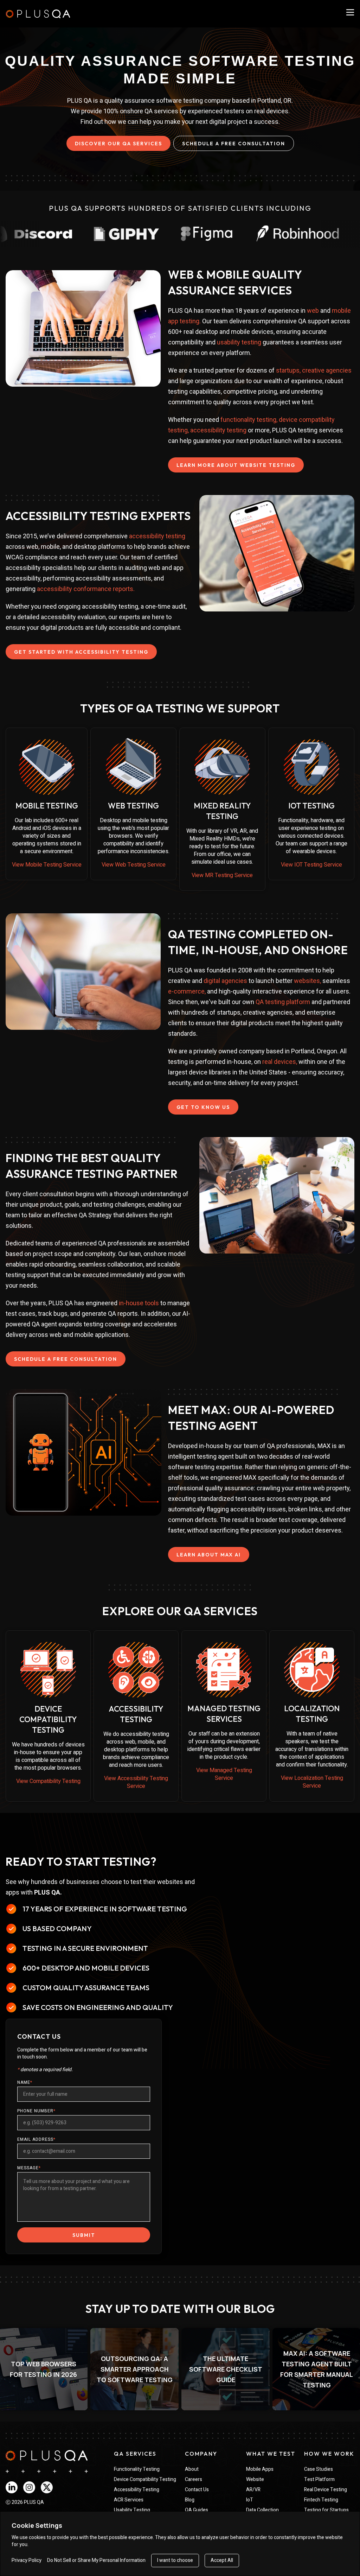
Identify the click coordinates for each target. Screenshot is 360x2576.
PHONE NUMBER (36, 2111)
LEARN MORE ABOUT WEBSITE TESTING (236, 465)
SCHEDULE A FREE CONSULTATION (234, 144)
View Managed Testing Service (224, 1774)
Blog (190, 2500)
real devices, (280, 1062)
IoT (250, 2500)
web (313, 310)
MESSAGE (29, 2168)
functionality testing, (249, 420)
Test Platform (319, 2479)
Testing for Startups (326, 2510)
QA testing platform (283, 1002)
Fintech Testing (321, 2500)
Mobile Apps (260, 2469)
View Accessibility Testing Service (136, 1782)
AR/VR (253, 2490)
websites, (307, 981)
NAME (25, 2082)
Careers (194, 2479)
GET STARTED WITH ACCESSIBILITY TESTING (81, 652)
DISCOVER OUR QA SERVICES (118, 144)
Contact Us (197, 2490)
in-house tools (139, 1303)
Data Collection (262, 2510)
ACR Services (129, 2500)
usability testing (239, 342)
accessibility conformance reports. (86, 589)
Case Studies (319, 2469)
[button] (134, 2369)
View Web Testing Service (134, 865)
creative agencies (327, 370)
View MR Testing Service (222, 875)
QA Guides (197, 2510)
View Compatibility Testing (48, 1781)
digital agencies (225, 981)
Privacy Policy (27, 2561)
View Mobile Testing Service (47, 865)
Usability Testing (132, 2510)
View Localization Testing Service (312, 1782)
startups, (289, 370)
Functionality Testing (137, 2469)
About (192, 2469)
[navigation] (47, 2456)
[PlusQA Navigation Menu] (350, 12)
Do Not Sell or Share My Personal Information (96, 2561)
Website (255, 2479)
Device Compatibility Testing (145, 2479)
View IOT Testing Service (311, 865)
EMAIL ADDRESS (36, 2139)
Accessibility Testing (137, 2490)
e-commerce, (187, 991)
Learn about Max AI (209, 1555)
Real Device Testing (326, 2490)
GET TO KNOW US (203, 1107)
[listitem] (134, 2369)
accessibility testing (218, 430)
